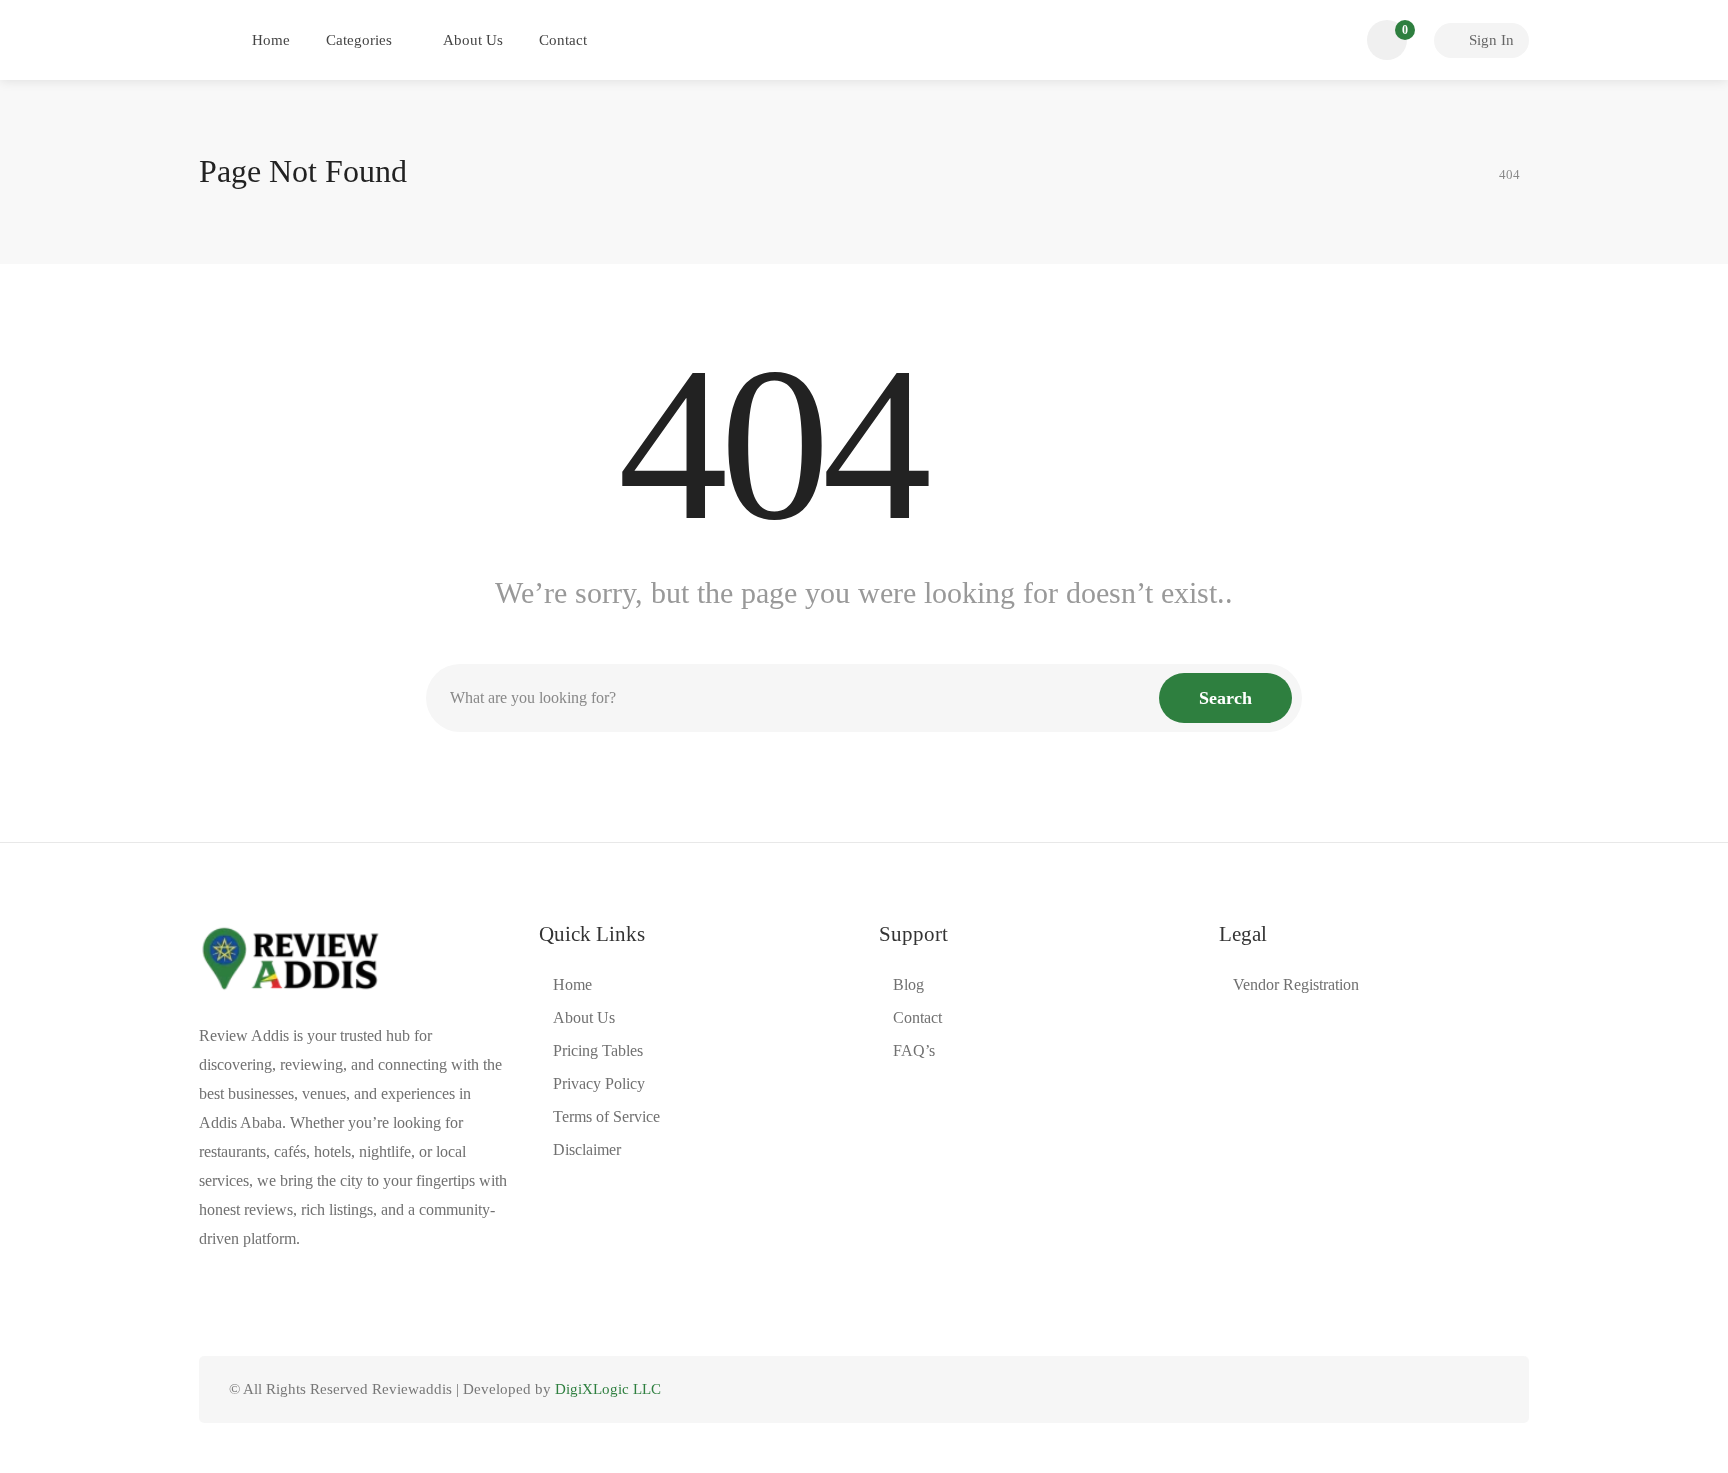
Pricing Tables (598, 1050)
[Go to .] (1466, 172)
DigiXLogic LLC (608, 1389)
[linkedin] (1420, 1389)
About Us (473, 40)
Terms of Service (606, 1116)
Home (271, 40)
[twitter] (1387, 1389)
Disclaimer (587, 1149)
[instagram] (1486, 1389)
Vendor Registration (1296, 984)
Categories (359, 40)
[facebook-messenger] (1453, 1389)
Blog (908, 984)
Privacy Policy (599, 1083)
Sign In (1489, 40)
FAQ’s (914, 1050)
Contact (563, 40)
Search (1225, 698)
